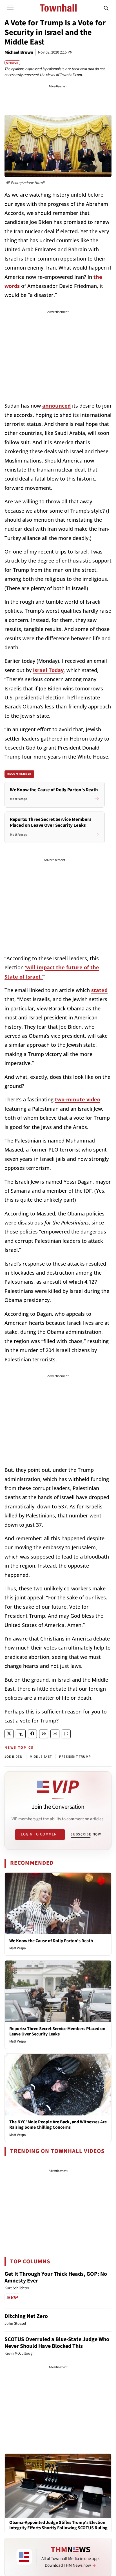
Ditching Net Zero (26, 2316)
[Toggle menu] (10, 8)
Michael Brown (19, 52)
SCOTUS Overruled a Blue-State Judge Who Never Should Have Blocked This (57, 2343)
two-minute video (78, 1099)
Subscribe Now (86, 1834)
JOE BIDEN (14, 1757)
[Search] (106, 8)
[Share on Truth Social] (21, 1734)
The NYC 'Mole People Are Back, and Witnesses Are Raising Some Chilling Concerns (58, 2125)
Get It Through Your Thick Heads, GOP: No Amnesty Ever (56, 2277)
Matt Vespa (18, 1948)
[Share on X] (9, 1734)
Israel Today (48, 670)
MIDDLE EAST (41, 1757)
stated (99, 990)
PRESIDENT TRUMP (75, 1757)
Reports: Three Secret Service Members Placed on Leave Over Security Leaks (57, 2031)
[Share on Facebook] (32, 1734)
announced (56, 406)
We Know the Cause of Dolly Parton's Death (51, 1941)
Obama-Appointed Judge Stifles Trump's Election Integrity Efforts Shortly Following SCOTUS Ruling (58, 2525)
